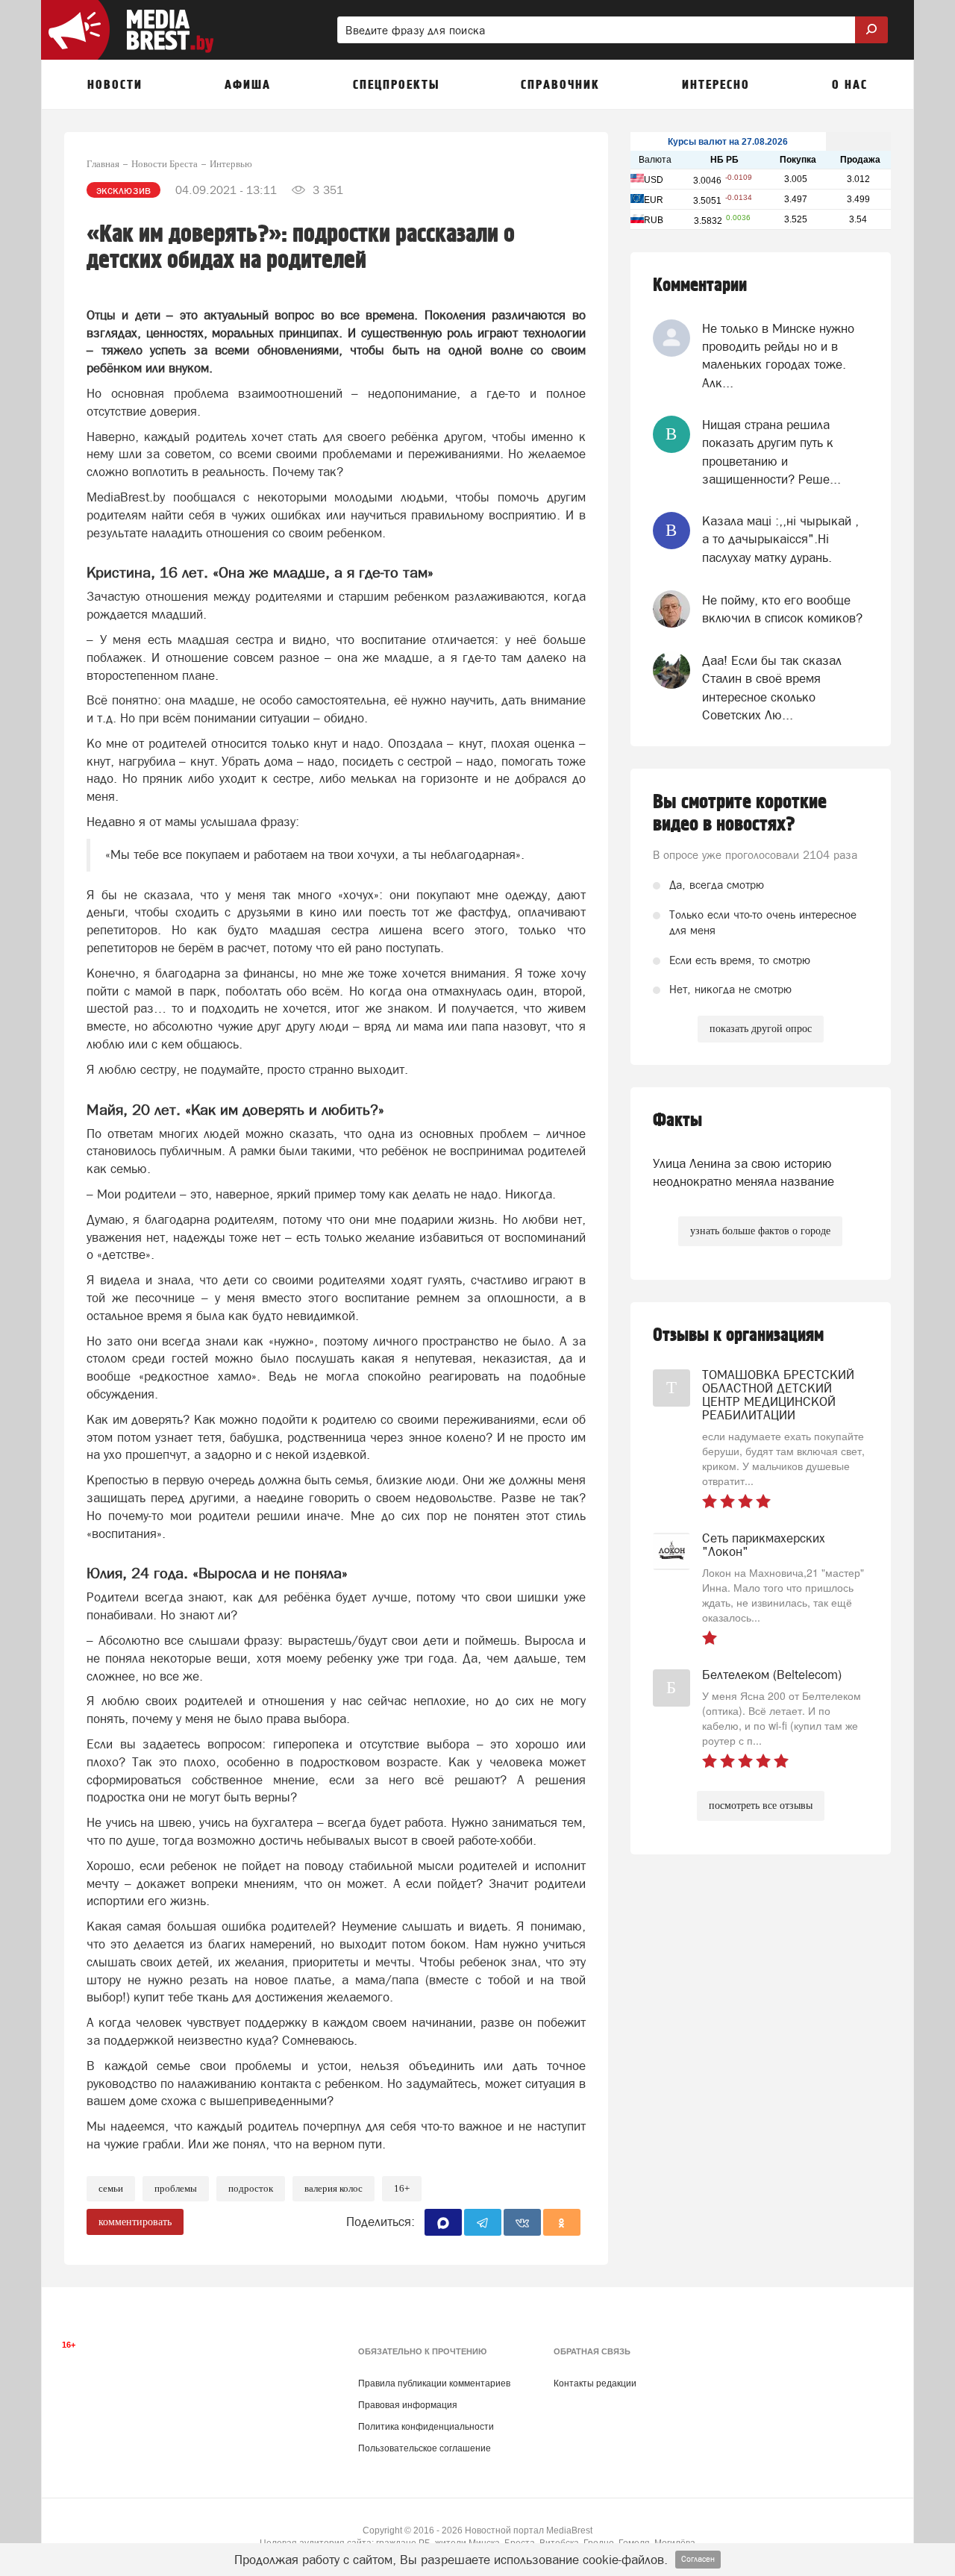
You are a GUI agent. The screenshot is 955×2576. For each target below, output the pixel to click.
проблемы (176, 2188)
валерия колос (334, 2188)
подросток (251, 2188)
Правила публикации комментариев (434, 2383)
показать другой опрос (761, 1029)
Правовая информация (408, 2405)
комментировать (135, 2222)
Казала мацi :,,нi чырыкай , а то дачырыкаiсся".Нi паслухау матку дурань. (780, 539)
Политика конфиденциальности (426, 2427)
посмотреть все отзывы (761, 1806)
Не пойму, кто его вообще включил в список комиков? (782, 609)
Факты (677, 1120)
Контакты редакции (595, 2383)
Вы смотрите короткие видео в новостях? (740, 813)
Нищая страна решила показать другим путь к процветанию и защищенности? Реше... (771, 452)
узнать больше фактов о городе (760, 1231)
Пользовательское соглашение (425, 2448)
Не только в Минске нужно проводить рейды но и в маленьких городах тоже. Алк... (778, 356)
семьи (111, 2188)
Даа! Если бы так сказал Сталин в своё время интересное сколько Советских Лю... (772, 688)
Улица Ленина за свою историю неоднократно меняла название (743, 1172)
